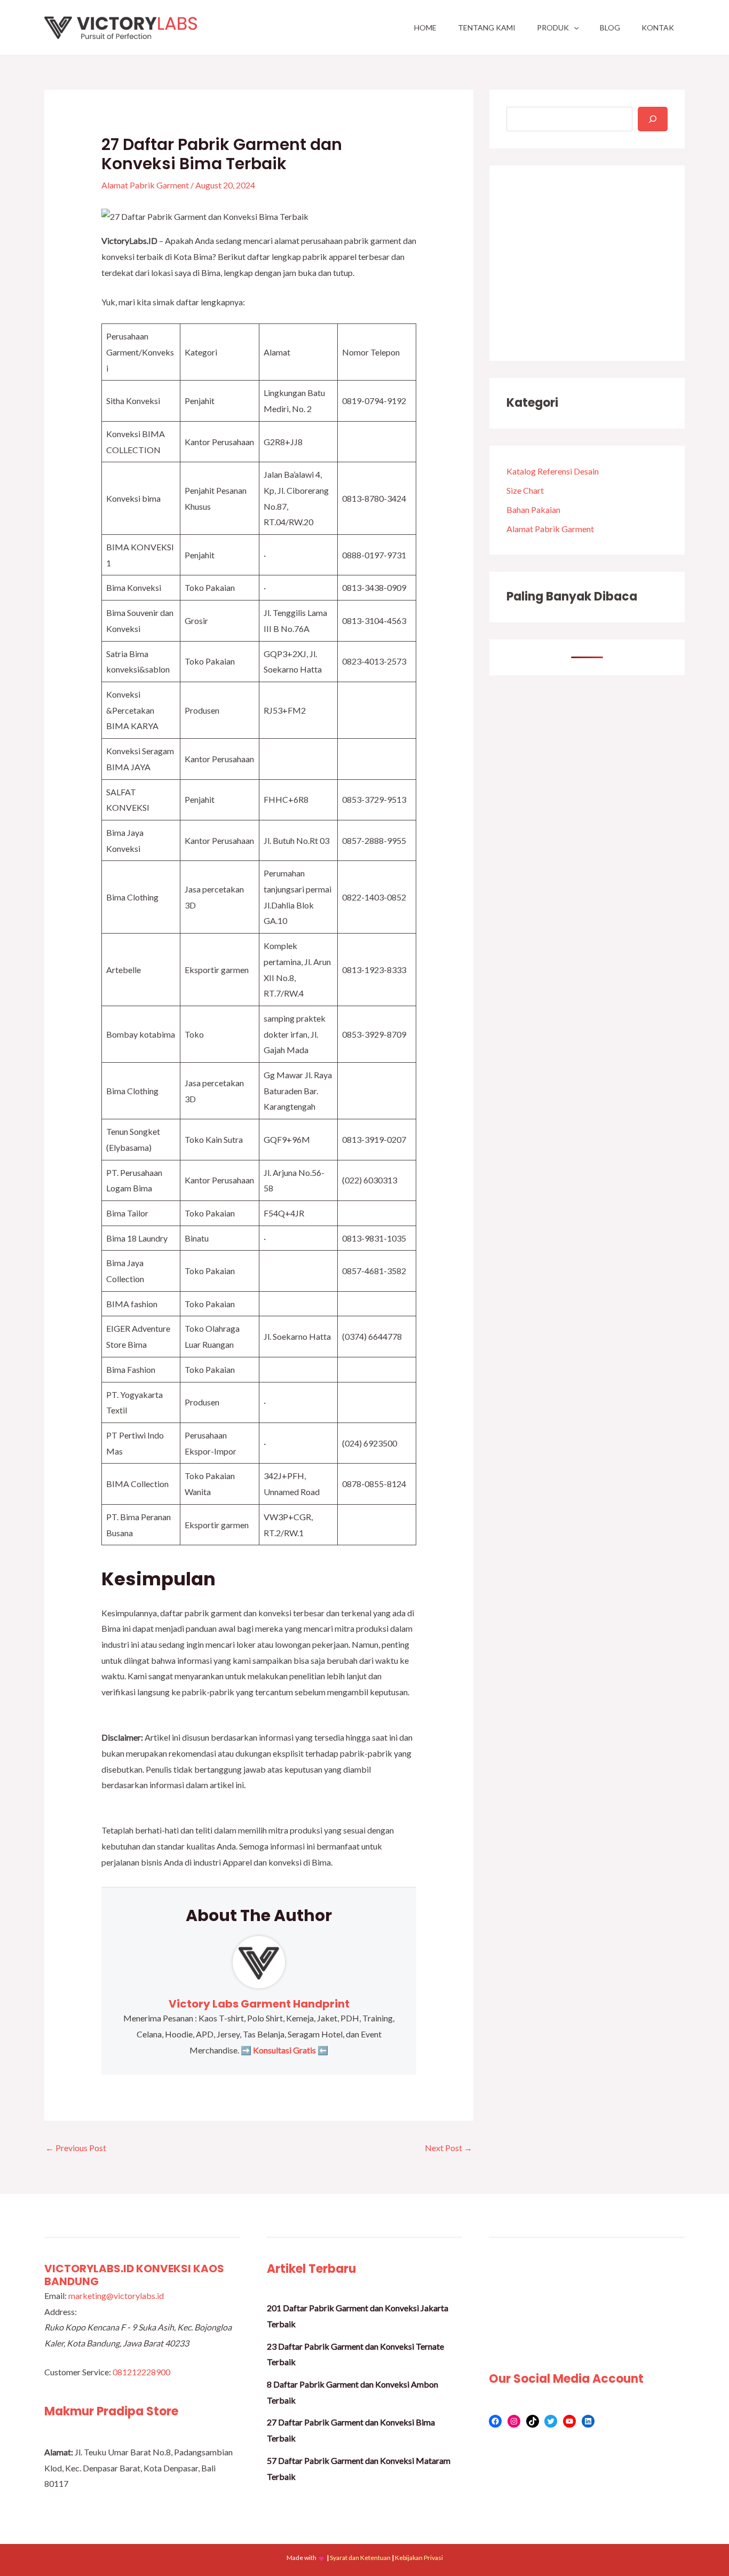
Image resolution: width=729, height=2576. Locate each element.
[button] (574, 27)
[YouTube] (569, 2421)
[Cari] (653, 119)
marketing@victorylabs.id (116, 2296)
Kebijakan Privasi (419, 2558)
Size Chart (525, 490)
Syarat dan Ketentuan (360, 2558)
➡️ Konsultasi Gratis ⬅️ (284, 2050)
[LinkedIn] (588, 2421)
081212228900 (141, 2372)
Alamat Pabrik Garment (145, 185)
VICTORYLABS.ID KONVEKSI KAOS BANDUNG (134, 2275)
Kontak (658, 27)
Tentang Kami (487, 27)
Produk (553, 27)
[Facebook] (495, 2421)
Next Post (449, 2148)
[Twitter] (551, 2421)
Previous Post (76, 2148)
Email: (56, 2296)
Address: (61, 2312)
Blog (610, 27)
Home (425, 27)
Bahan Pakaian (533, 509)
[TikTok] (533, 2421)
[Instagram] (514, 2421)
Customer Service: (78, 2372)
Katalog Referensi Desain (553, 471)
